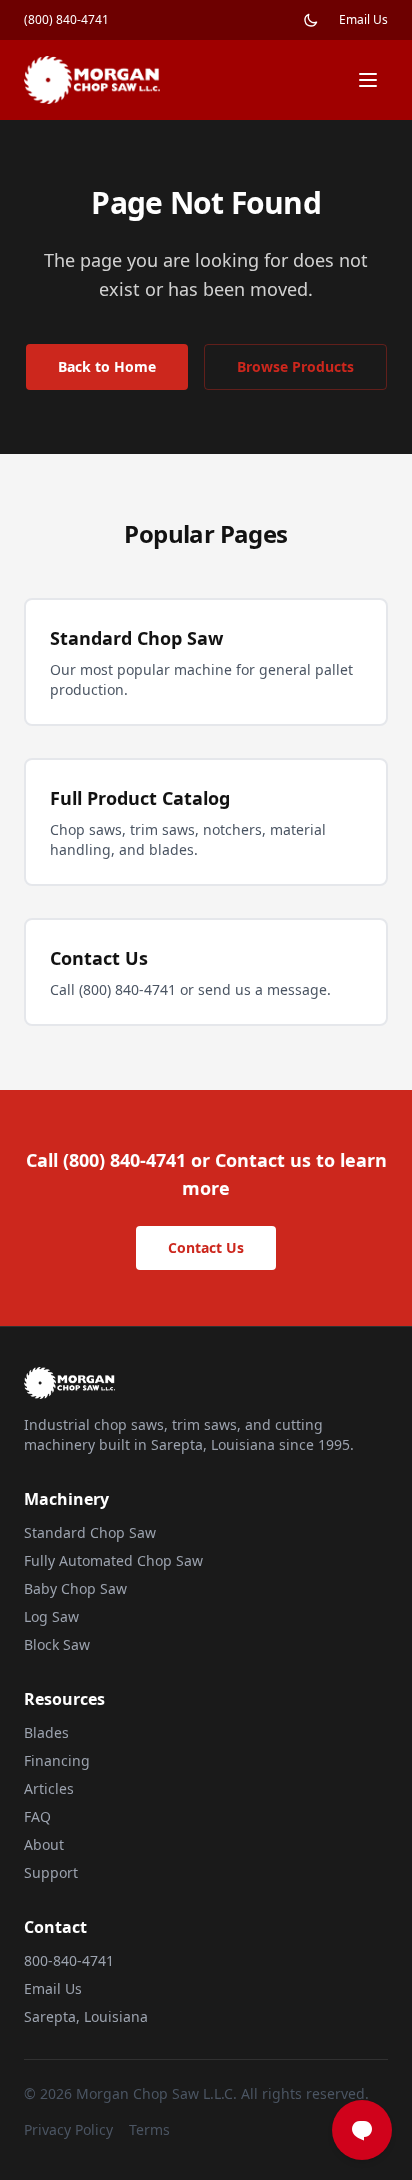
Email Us (363, 20)
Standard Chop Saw (90, 1532)
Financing (57, 1760)
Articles (49, 1788)
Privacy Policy (68, 2129)
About (44, 1844)
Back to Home (107, 366)
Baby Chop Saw (75, 1588)
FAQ (37, 1816)
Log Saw (51, 1616)
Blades (46, 1732)
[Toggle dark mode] (311, 20)
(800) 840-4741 (66, 20)
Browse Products (295, 366)
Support (51, 1872)
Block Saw (57, 1644)
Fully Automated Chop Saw (113, 1560)
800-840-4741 (69, 1960)
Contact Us (206, 1247)
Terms (149, 2129)
